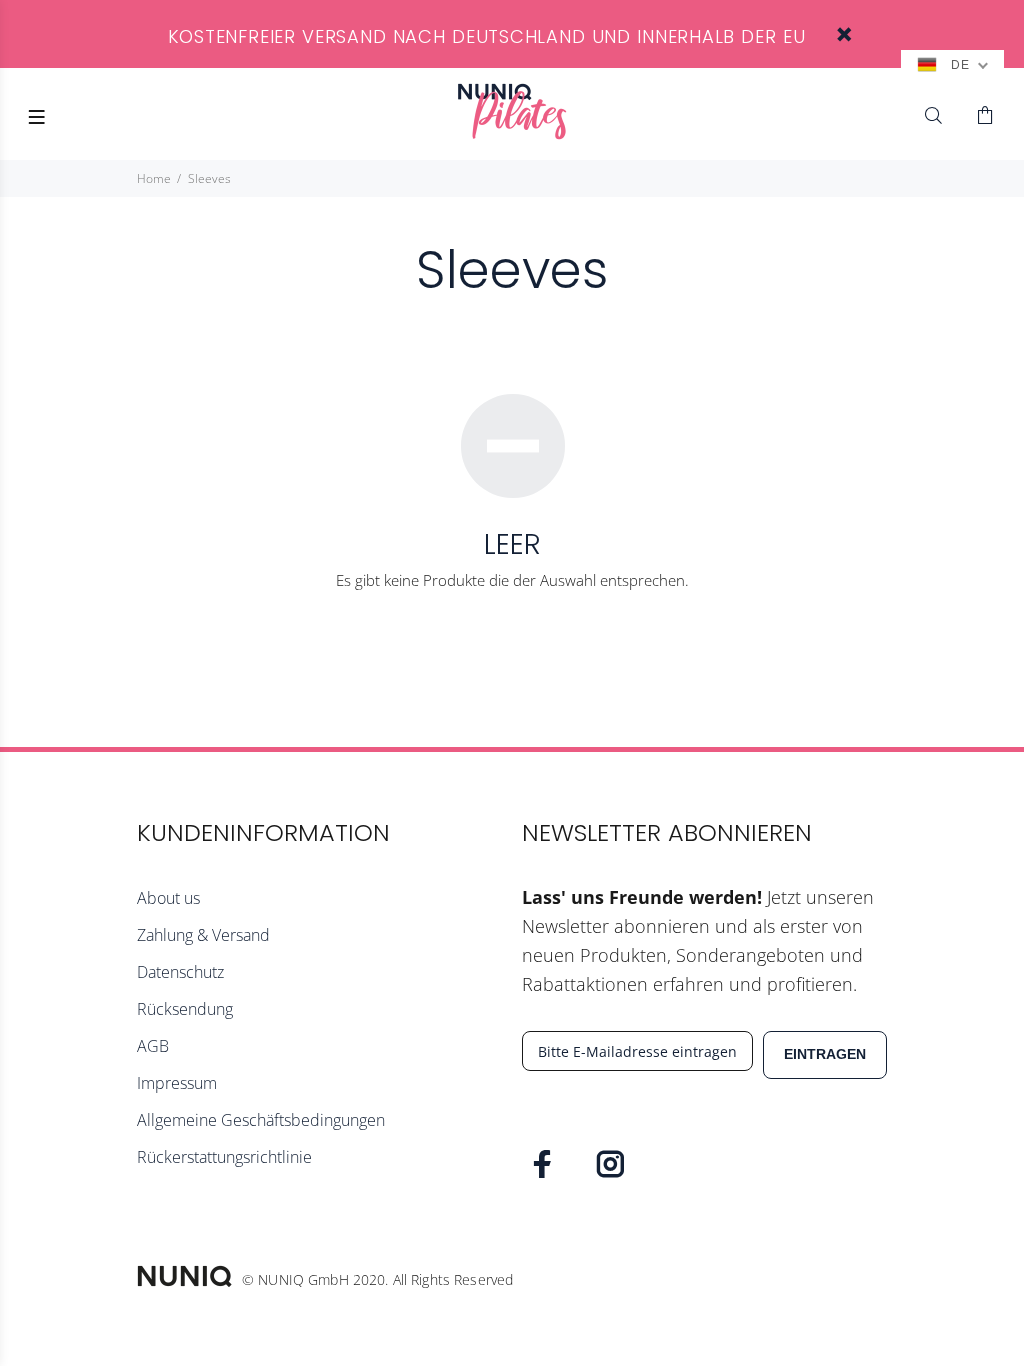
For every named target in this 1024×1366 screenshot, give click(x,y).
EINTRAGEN (825, 1054)
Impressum (177, 1083)
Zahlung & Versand (203, 935)
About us (168, 898)
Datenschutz (180, 972)
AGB (153, 1046)
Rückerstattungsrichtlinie (224, 1157)
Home (154, 178)
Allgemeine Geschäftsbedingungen (261, 1120)
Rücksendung (185, 1009)
